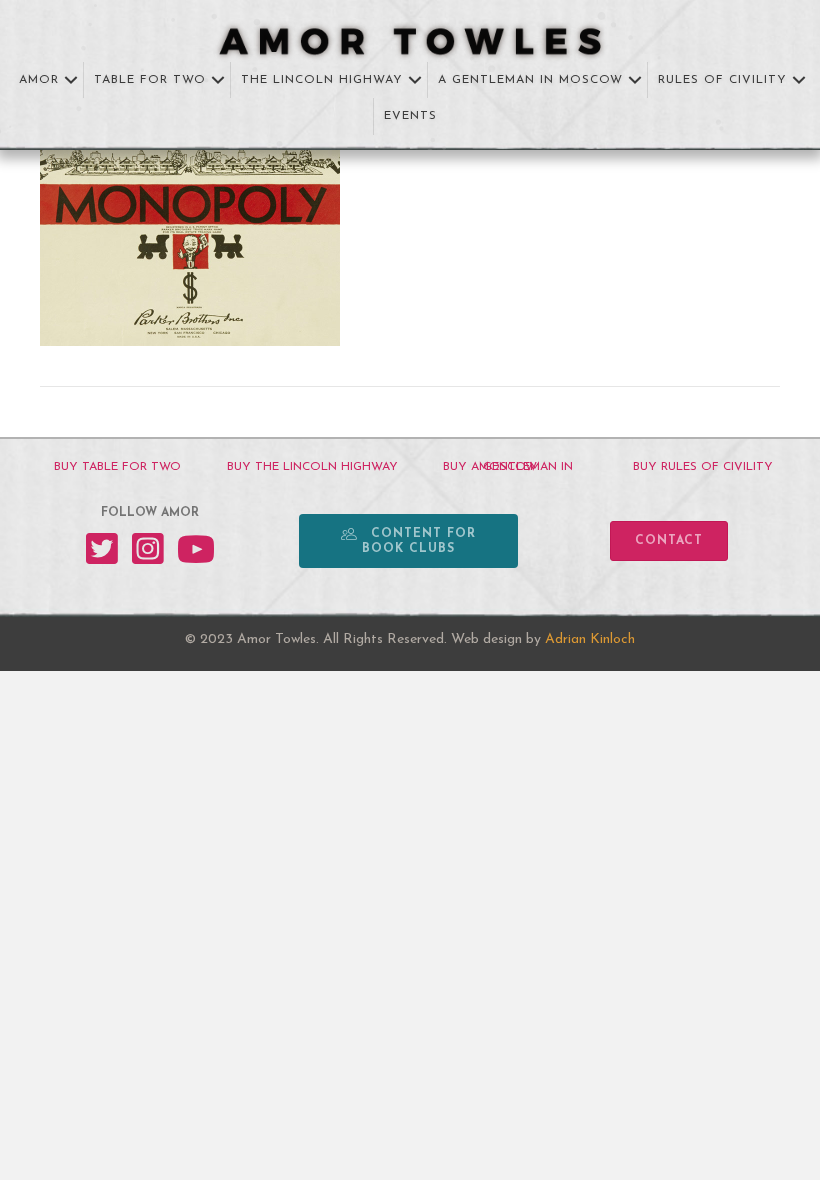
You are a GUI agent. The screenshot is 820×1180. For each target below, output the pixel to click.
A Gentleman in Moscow (530, 80)
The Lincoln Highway (322, 80)
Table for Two (150, 80)
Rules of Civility (722, 80)
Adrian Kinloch (590, 639)
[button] (71, 80)
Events (410, 116)
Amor (39, 80)
